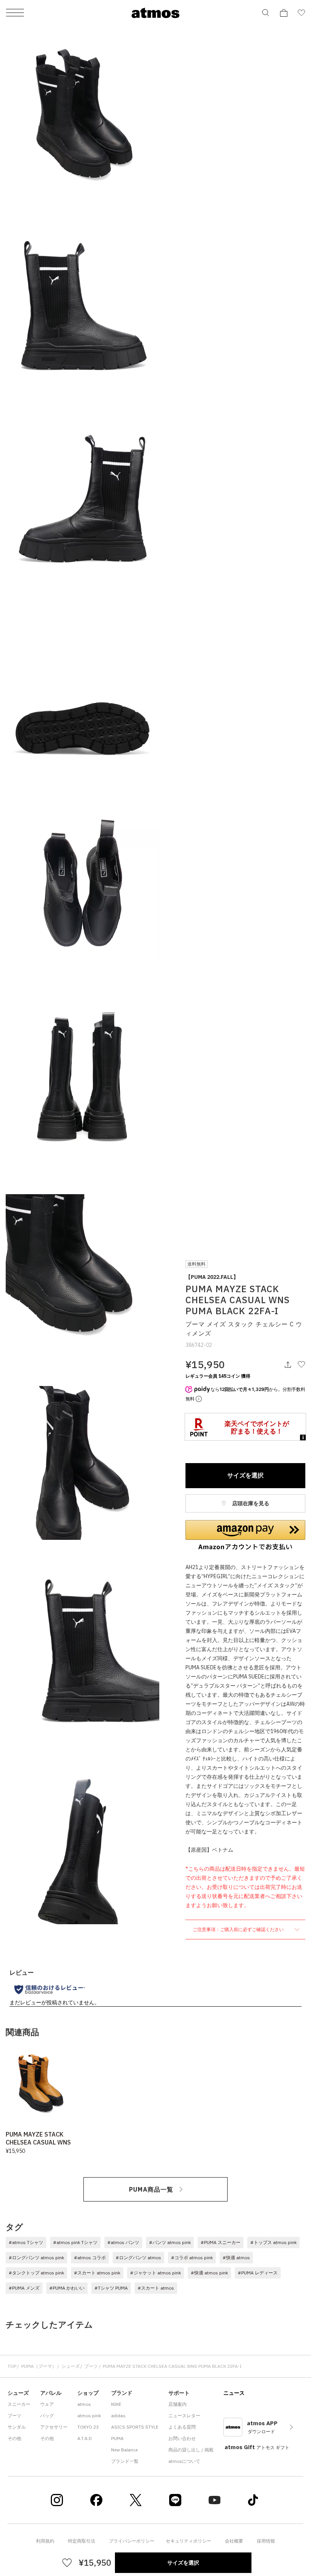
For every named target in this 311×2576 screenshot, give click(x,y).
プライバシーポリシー (132, 2541)
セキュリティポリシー (188, 2541)
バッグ (47, 2416)
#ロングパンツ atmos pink (36, 2258)
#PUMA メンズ (24, 2288)
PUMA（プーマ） (39, 2366)
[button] (245, 1535)
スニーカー (19, 2404)
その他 (14, 2438)
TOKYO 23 (88, 2427)
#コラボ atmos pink (192, 2258)
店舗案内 (177, 2404)
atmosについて (184, 2461)
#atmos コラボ (90, 2258)
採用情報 (266, 2541)
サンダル (17, 2427)
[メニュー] (15, 13)
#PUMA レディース (258, 2273)
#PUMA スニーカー (221, 2242)
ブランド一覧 (125, 2461)
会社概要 (234, 2541)
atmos (84, 2404)
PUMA (117, 2438)
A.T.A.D (85, 2438)
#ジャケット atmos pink (155, 2273)
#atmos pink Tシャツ (75, 2242)
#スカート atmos (156, 2288)
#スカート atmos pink (97, 2273)
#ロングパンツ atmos (138, 2258)
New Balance (124, 2450)
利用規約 (45, 2541)
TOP (12, 2366)
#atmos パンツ (123, 2242)
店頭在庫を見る (250, 1503)
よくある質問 (182, 2427)
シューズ (71, 2366)
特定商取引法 (82, 2541)
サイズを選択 (245, 1475)
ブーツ (91, 2366)
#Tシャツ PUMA (111, 2288)
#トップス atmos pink (273, 2242)
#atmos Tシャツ (26, 2242)
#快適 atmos (236, 2258)
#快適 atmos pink (209, 2273)
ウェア (47, 2404)
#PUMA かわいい (67, 2288)
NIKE (116, 2404)
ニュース (234, 2393)
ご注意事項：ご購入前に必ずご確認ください (239, 1929)
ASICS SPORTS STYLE (135, 2427)
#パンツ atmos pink (170, 2242)
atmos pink (89, 2416)
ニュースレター (184, 2416)
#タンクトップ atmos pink (36, 2273)
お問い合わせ (182, 2438)
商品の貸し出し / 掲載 (191, 2450)
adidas (118, 2416)
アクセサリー (54, 2427)
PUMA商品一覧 (151, 2189)
